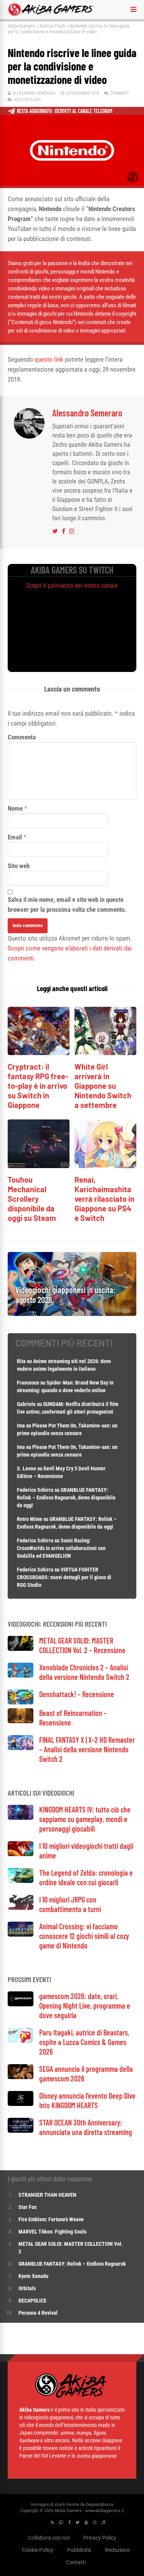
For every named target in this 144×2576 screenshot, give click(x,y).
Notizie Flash (52, 26)
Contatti (76, 2562)
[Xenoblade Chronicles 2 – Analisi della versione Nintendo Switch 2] (21, 1676)
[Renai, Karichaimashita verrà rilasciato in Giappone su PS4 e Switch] (105, 1166)
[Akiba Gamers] (51, 15)
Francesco (28, 1383)
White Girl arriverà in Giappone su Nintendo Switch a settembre (103, 1086)
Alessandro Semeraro (34, 93)
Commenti (120, 93)
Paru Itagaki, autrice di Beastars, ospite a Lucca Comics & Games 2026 (84, 2042)
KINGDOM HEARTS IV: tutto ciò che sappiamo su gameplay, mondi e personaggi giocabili (85, 1819)
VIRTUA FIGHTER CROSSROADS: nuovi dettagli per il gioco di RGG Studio (64, 1577)
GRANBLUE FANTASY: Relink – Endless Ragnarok (72, 2264)
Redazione (117, 2550)
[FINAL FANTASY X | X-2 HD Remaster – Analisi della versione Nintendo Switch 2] (21, 1748)
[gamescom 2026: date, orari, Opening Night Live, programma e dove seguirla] (21, 2004)
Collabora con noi (49, 2538)
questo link (49, 359)
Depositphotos (100, 2505)
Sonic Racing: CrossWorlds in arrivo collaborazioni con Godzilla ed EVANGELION (61, 1548)
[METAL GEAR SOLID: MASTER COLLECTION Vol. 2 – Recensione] (21, 1649)
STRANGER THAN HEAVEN (47, 2195)
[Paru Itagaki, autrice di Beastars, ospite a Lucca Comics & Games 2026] (21, 2041)
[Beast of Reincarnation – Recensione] (21, 1721)
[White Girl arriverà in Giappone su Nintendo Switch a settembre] (105, 1053)
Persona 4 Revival (38, 2313)
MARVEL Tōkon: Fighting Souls (53, 2232)
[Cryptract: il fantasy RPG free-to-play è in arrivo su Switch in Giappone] (39, 1053)
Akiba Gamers (22, 26)
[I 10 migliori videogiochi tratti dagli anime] (21, 1854)
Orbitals (27, 2288)
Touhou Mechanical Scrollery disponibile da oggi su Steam (32, 1199)
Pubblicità (79, 2550)
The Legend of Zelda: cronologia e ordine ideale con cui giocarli (86, 1877)
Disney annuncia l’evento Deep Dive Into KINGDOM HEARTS (87, 2100)
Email (15, 837)
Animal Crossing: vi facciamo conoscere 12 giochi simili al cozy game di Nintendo (84, 1936)
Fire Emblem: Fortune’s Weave (51, 2219)
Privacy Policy (100, 2538)
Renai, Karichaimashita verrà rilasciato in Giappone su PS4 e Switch (104, 1199)
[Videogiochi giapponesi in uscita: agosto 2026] (72, 1314)
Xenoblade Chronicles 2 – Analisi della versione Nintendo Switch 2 (84, 1672)
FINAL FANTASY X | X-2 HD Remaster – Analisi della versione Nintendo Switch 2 (87, 1749)
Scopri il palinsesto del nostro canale (72, 586)
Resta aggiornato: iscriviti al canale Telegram (65, 111)
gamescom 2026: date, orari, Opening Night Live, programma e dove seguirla (85, 2006)
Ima (21, 1426)
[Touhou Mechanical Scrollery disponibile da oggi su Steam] (39, 1166)
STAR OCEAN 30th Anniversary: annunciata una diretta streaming (86, 2127)
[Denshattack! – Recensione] (21, 1702)
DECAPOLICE (32, 2301)
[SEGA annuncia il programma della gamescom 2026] (21, 2077)
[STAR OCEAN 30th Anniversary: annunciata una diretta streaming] (21, 2131)
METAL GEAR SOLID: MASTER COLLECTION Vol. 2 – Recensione (82, 1645)
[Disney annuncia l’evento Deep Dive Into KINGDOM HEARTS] (21, 2104)
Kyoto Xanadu (33, 2276)
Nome (15, 808)
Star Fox (27, 2207)
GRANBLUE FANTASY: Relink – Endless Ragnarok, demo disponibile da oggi (66, 1498)
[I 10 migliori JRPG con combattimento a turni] (21, 1908)
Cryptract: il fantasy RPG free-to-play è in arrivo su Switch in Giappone (38, 1086)
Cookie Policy (38, 2550)
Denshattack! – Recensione (77, 1694)
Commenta (22, 737)
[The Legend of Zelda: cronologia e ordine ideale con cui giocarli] (21, 1881)
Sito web (19, 866)
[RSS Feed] (52, 2523)
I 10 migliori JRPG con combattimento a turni (70, 1904)
